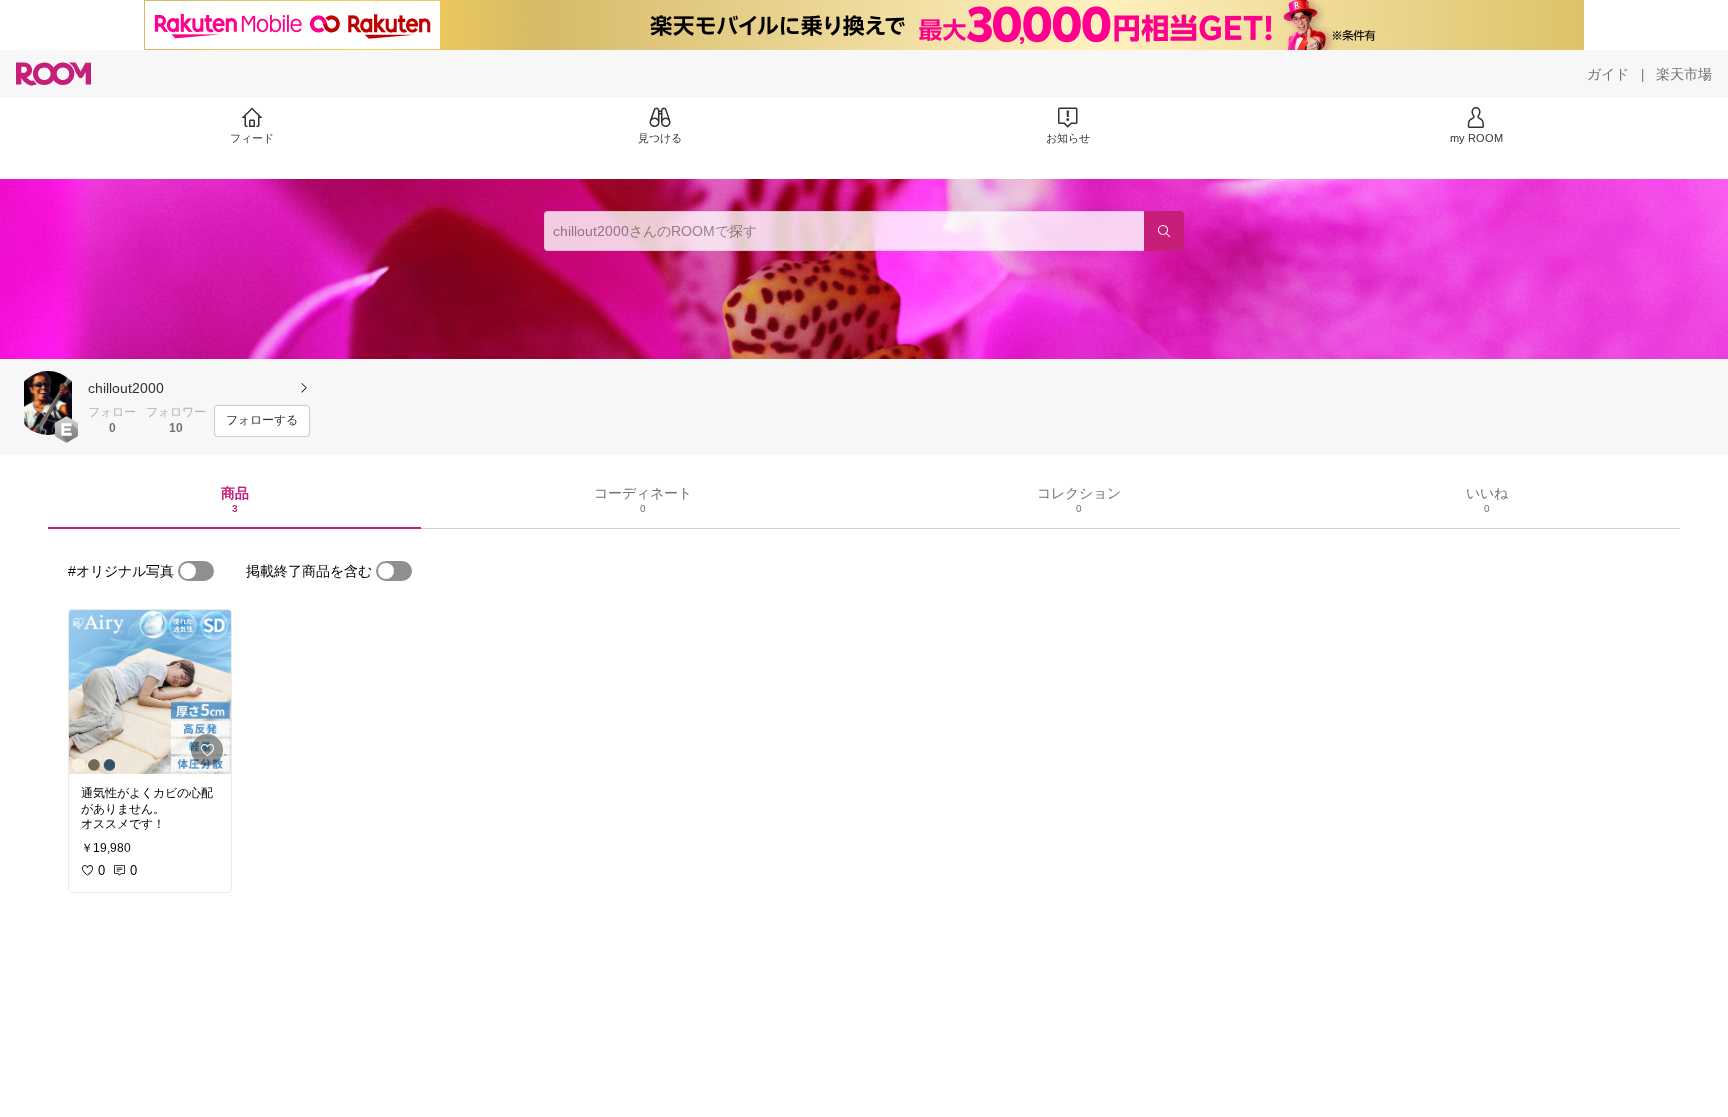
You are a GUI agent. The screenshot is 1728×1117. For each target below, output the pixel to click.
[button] (48, 403)
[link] (150, 692)
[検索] (1164, 231)
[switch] (196, 571)
